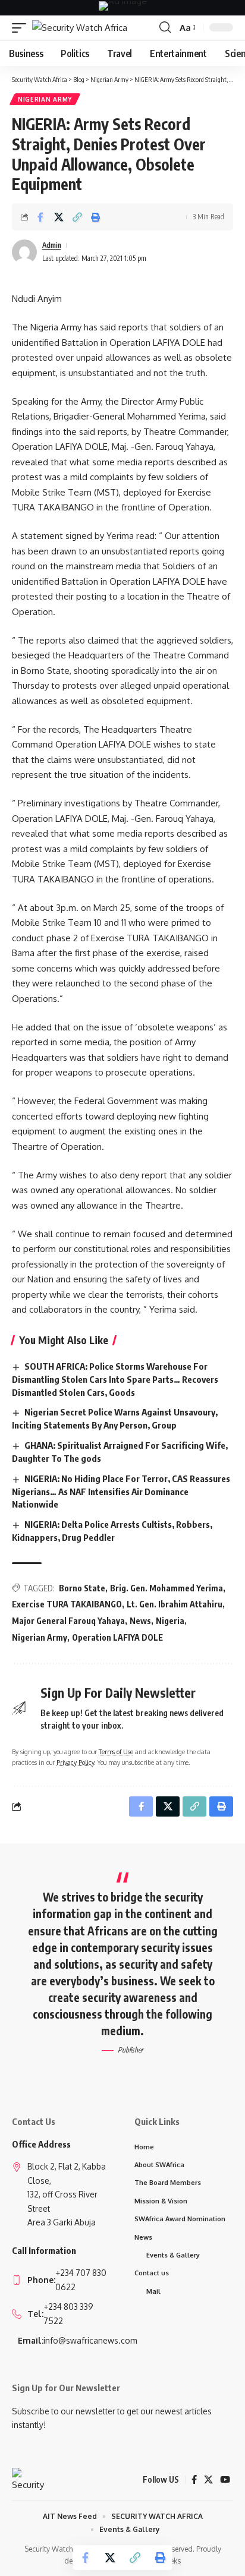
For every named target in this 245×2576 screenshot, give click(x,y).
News (140, 1621)
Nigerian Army (45, 99)
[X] (208, 2480)
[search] (165, 27)
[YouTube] (225, 2480)
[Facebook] (194, 2480)
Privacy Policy (75, 1762)
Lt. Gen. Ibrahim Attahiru (175, 1604)
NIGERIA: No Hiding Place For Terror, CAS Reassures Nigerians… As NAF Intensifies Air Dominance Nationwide (121, 1492)
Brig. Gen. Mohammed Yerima (167, 1588)
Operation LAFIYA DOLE (117, 1637)
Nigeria (170, 1621)
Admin (52, 245)
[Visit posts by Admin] (24, 252)
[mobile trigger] (22, 28)
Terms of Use (116, 1752)
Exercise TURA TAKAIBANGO (67, 1604)
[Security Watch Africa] (80, 28)
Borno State (82, 1588)
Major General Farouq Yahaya (68, 1621)
